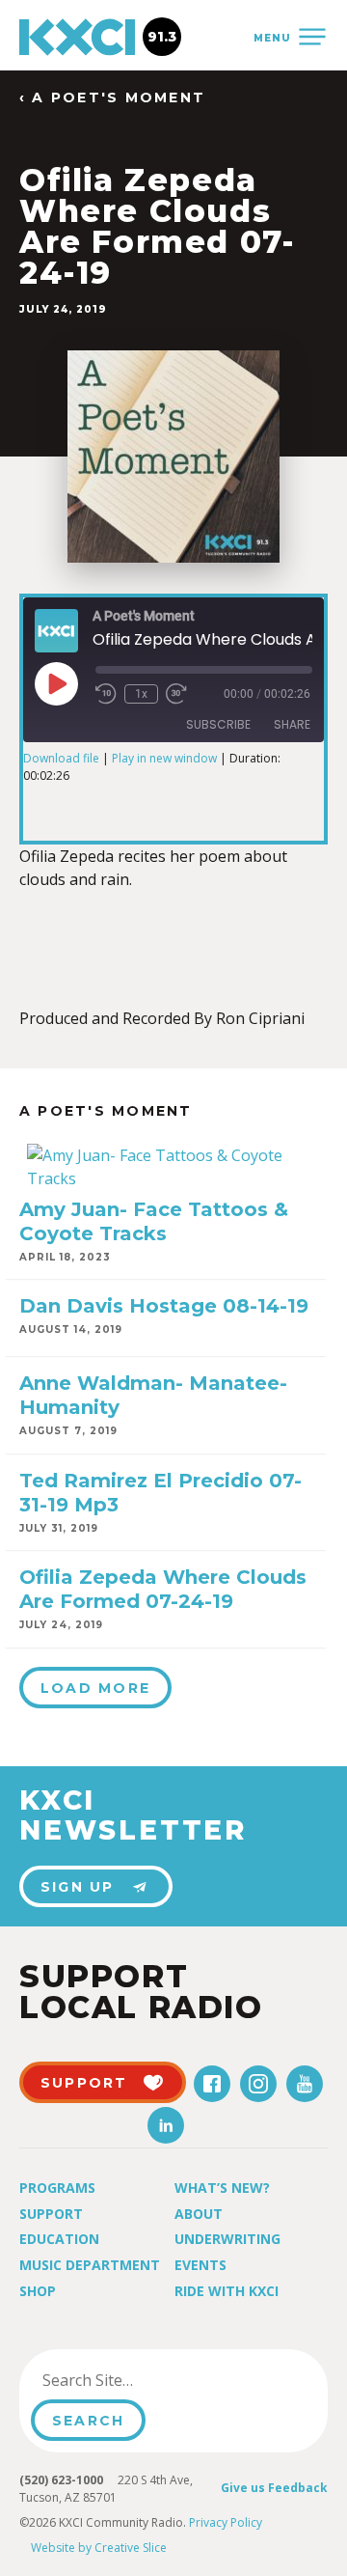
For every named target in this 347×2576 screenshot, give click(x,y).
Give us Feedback (274, 2488)
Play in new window (164, 758)
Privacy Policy (226, 2522)
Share (292, 724)
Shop (38, 2291)
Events (200, 2265)
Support (51, 2214)
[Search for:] (129, 2380)
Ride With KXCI (227, 2291)
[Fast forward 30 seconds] (176, 694)
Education (59, 2239)
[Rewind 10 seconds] (106, 694)
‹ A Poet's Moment (112, 98)
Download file (61, 758)
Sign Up (78, 1887)
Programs (57, 2188)
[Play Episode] (56, 683)
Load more (95, 1688)
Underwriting (227, 2239)
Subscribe (218, 724)
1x (141, 694)
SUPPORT (84, 2083)
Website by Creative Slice (99, 2548)
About (199, 2214)
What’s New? (222, 2188)
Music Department (90, 2265)
